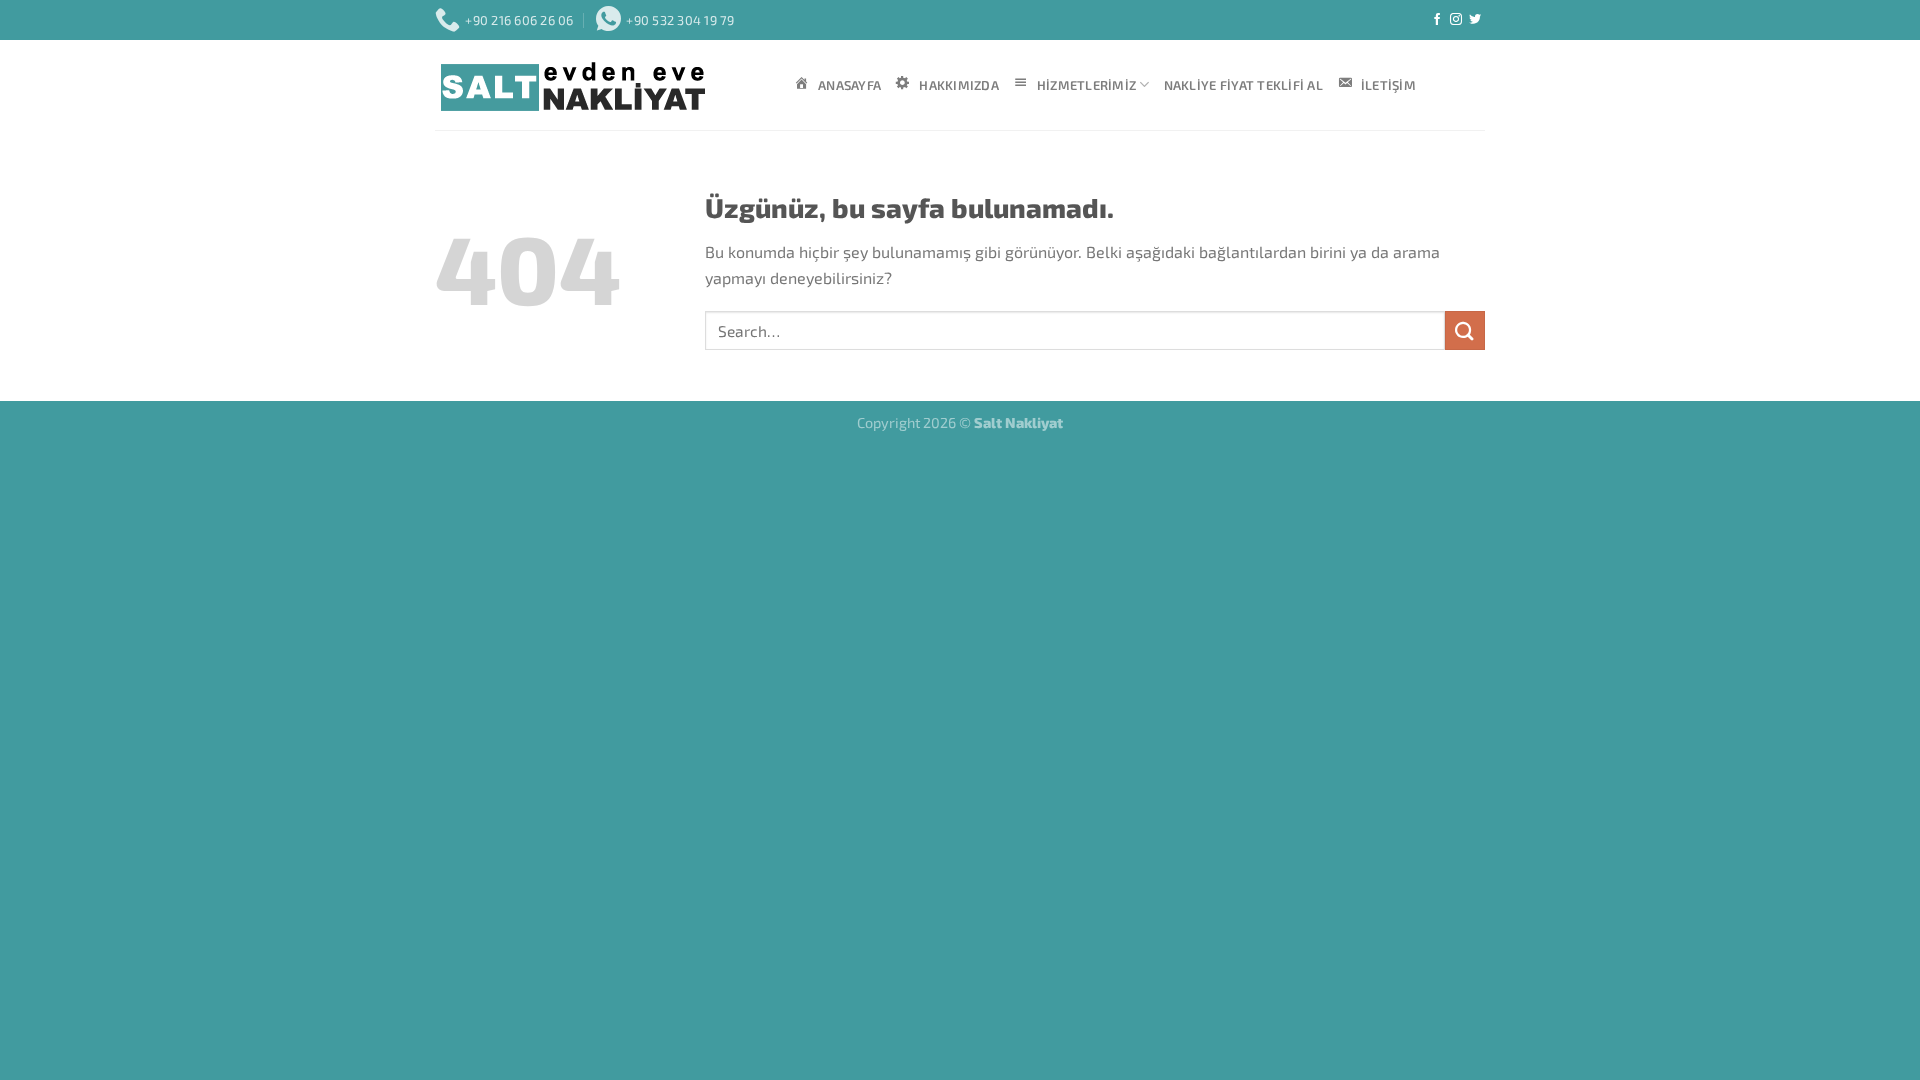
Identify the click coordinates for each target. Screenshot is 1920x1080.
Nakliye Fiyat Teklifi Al (1243, 85)
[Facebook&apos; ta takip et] (1437, 20)
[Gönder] (1465, 330)
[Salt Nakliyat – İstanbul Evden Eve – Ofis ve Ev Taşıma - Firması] (599, 85)
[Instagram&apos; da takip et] (1456, 20)
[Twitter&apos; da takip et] (1475, 20)
